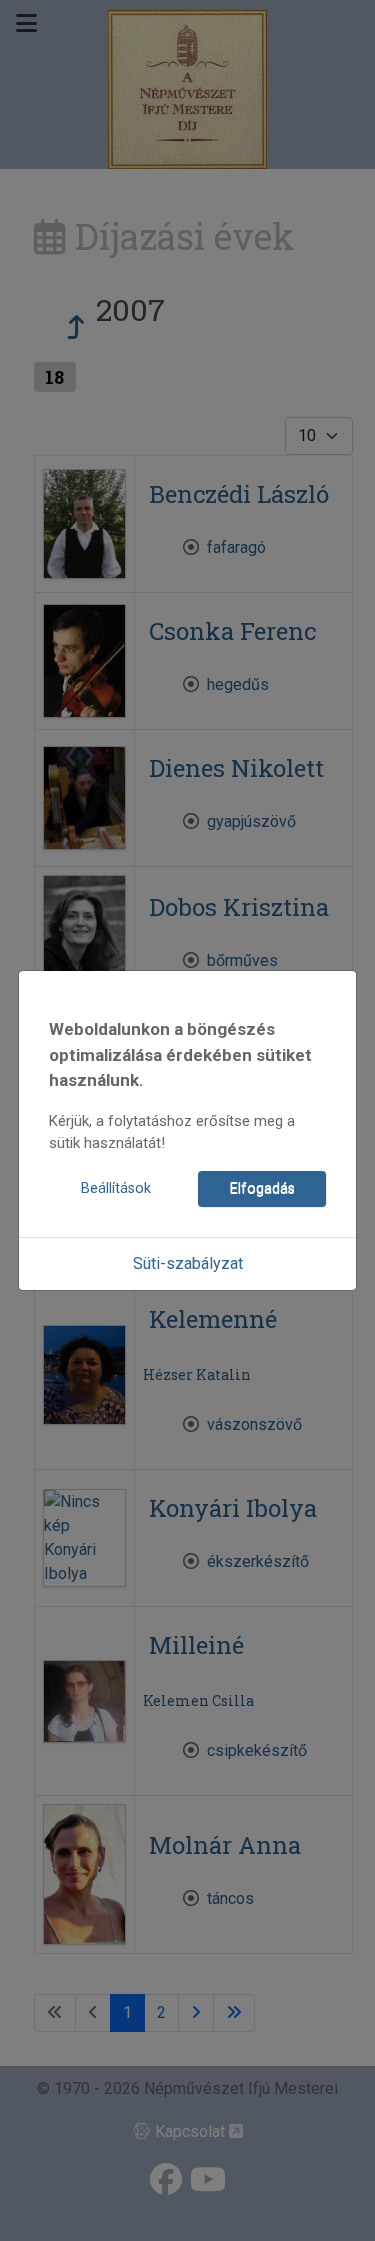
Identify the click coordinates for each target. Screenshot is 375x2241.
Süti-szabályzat (188, 1263)
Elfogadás (262, 1188)
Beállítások (116, 1188)
